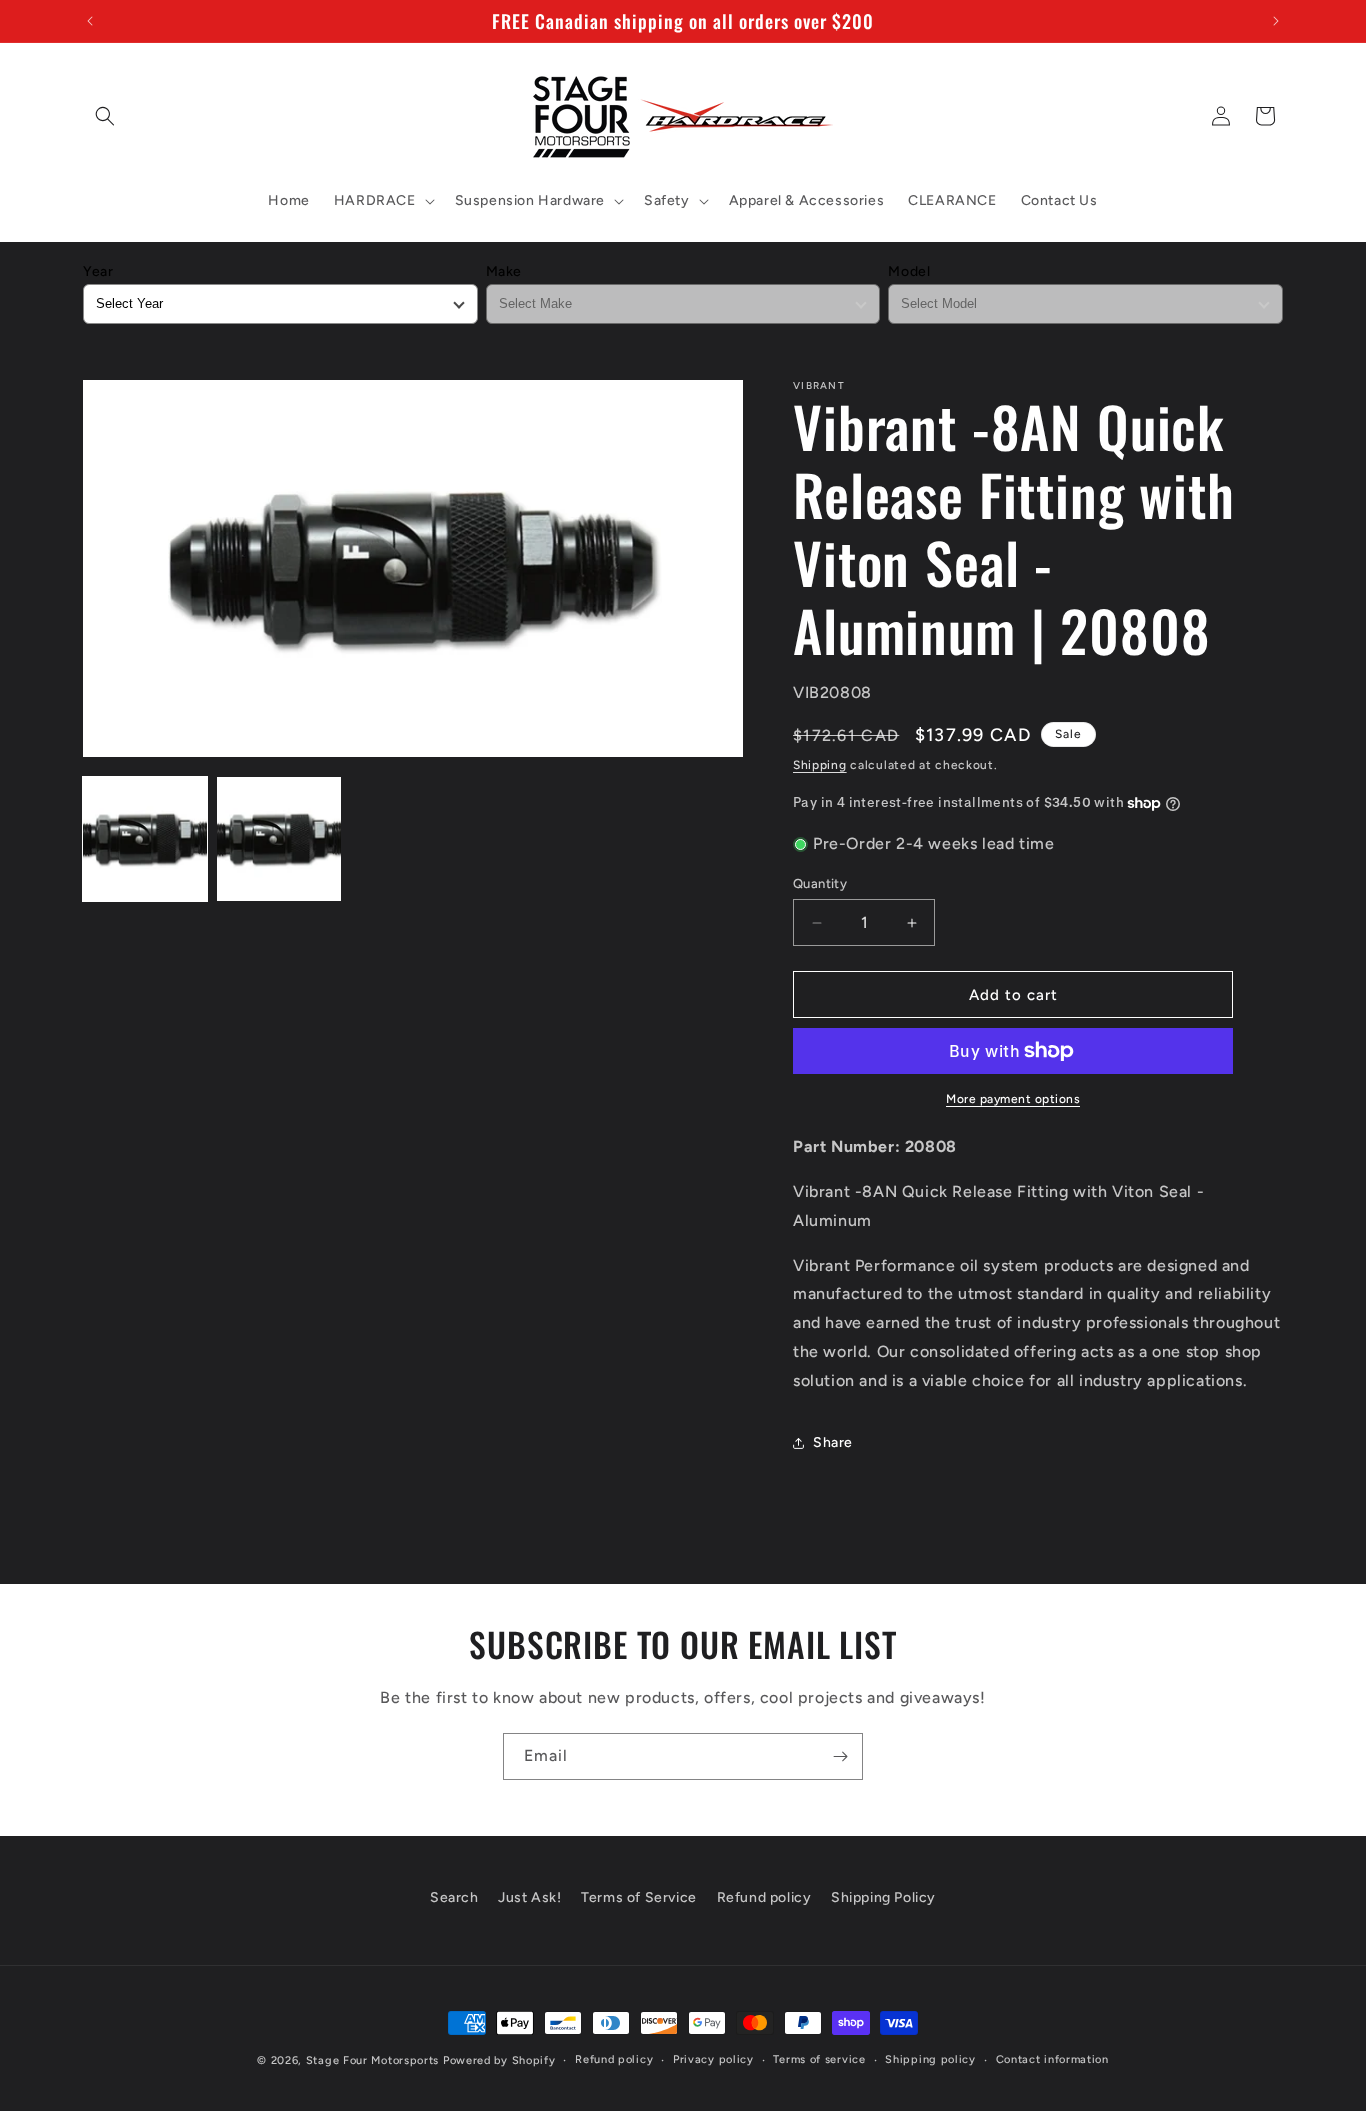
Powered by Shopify (499, 2060)
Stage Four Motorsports (372, 2060)
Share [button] (833, 1442)
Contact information (1052, 2059)
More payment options (1013, 1099)
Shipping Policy (883, 1897)
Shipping (820, 765)
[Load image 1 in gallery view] (145, 839)
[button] (105, 116)
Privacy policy (713, 2059)
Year (98, 271)
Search (454, 1897)
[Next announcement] (1276, 21)
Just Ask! (529, 1897)
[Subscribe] (840, 1756)
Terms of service (819, 2059)
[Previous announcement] (90, 21)
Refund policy (764, 1897)
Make (504, 271)
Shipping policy (930, 2059)
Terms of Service (639, 1897)
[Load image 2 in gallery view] (279, 839)
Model (909, 271)
